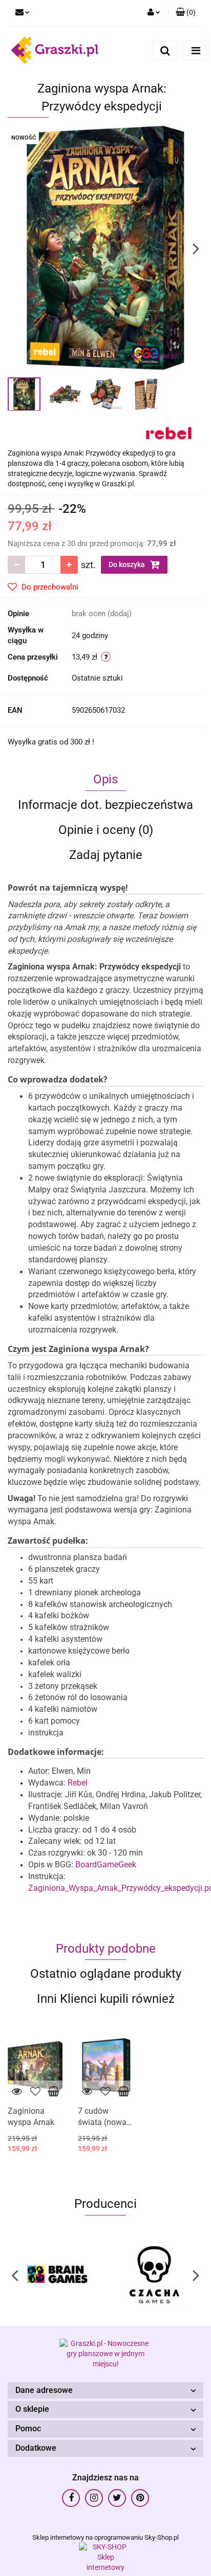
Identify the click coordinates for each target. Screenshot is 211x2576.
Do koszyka (128, 564)
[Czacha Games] (154, 2275)
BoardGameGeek (106, 1865)
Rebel (78, 1783)
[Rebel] (169, 432)
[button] (105, 2391)
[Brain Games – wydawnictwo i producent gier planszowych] (57, 2275)
